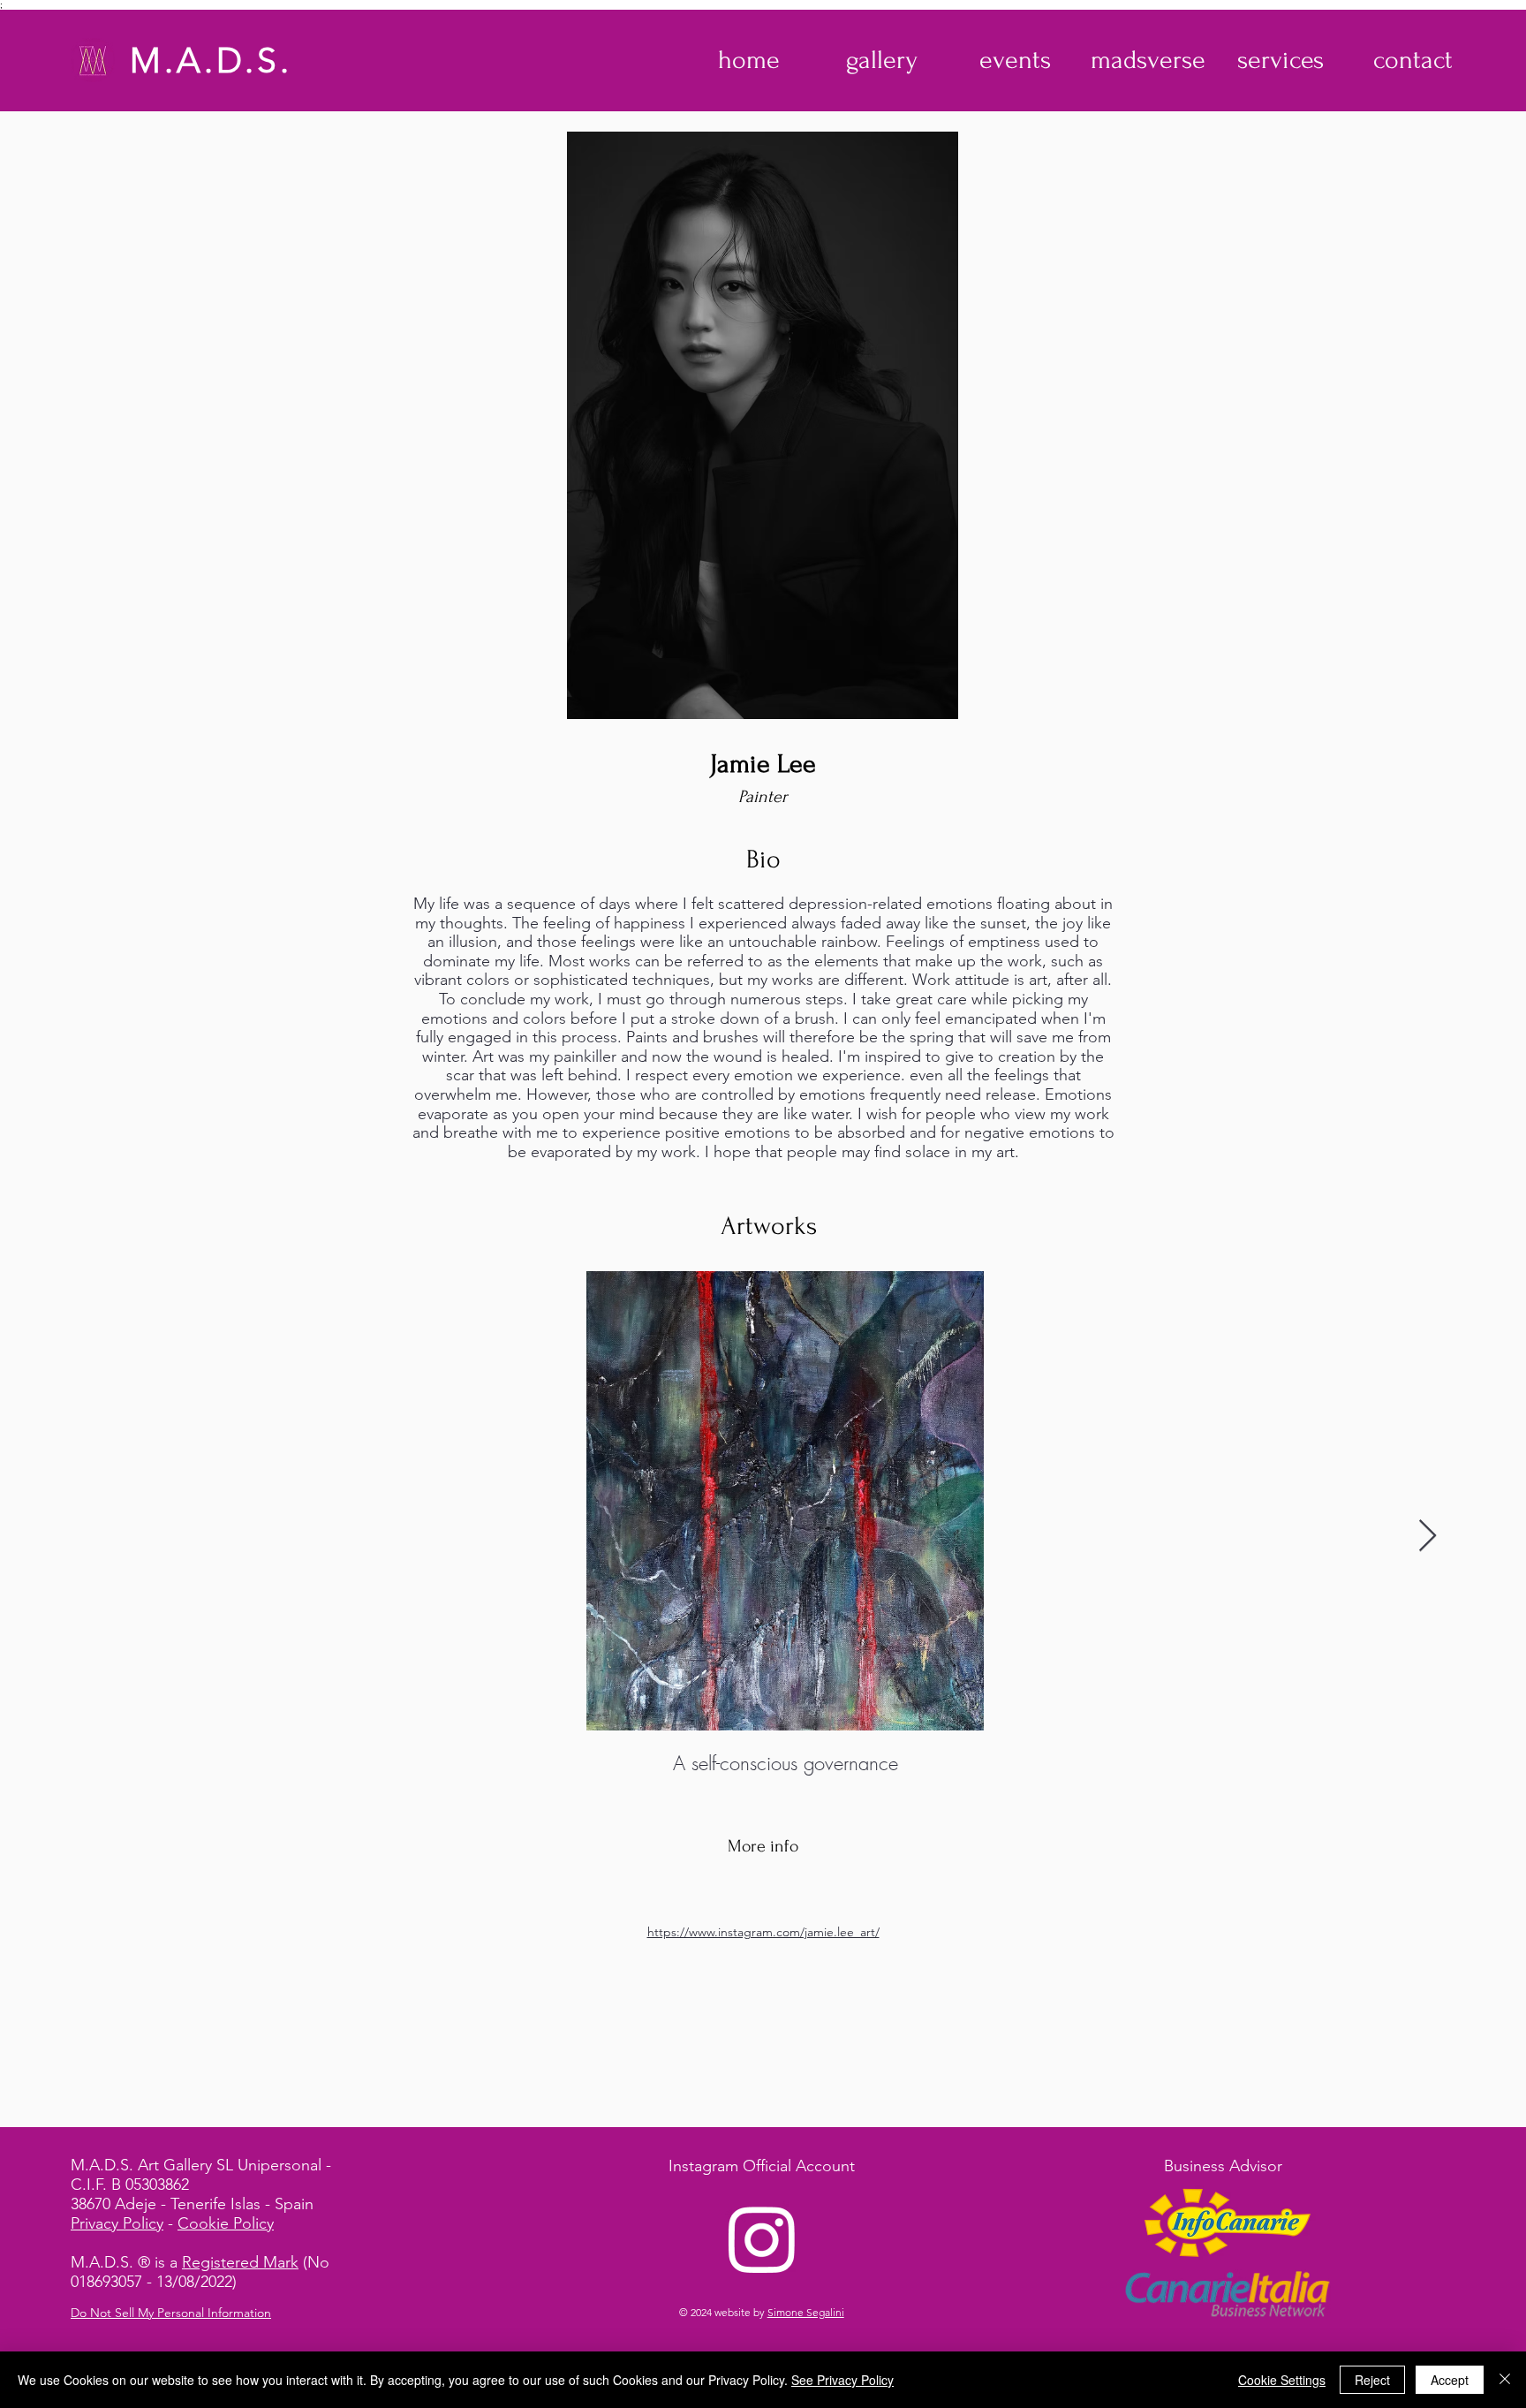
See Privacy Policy (842, 2380)
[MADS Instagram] (762, 2238)
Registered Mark (240, 2262)
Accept (1450, 2380)
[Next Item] (1428, 1537)
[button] (882, 60)
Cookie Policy (226, 2223)
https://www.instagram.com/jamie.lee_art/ (763, 1932)
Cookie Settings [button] (1282, 2380)
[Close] (1505, 2380)
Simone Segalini (806, 2312)
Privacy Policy (117, 2223)
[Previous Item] (98, 1537)
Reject (1372, 2380)
